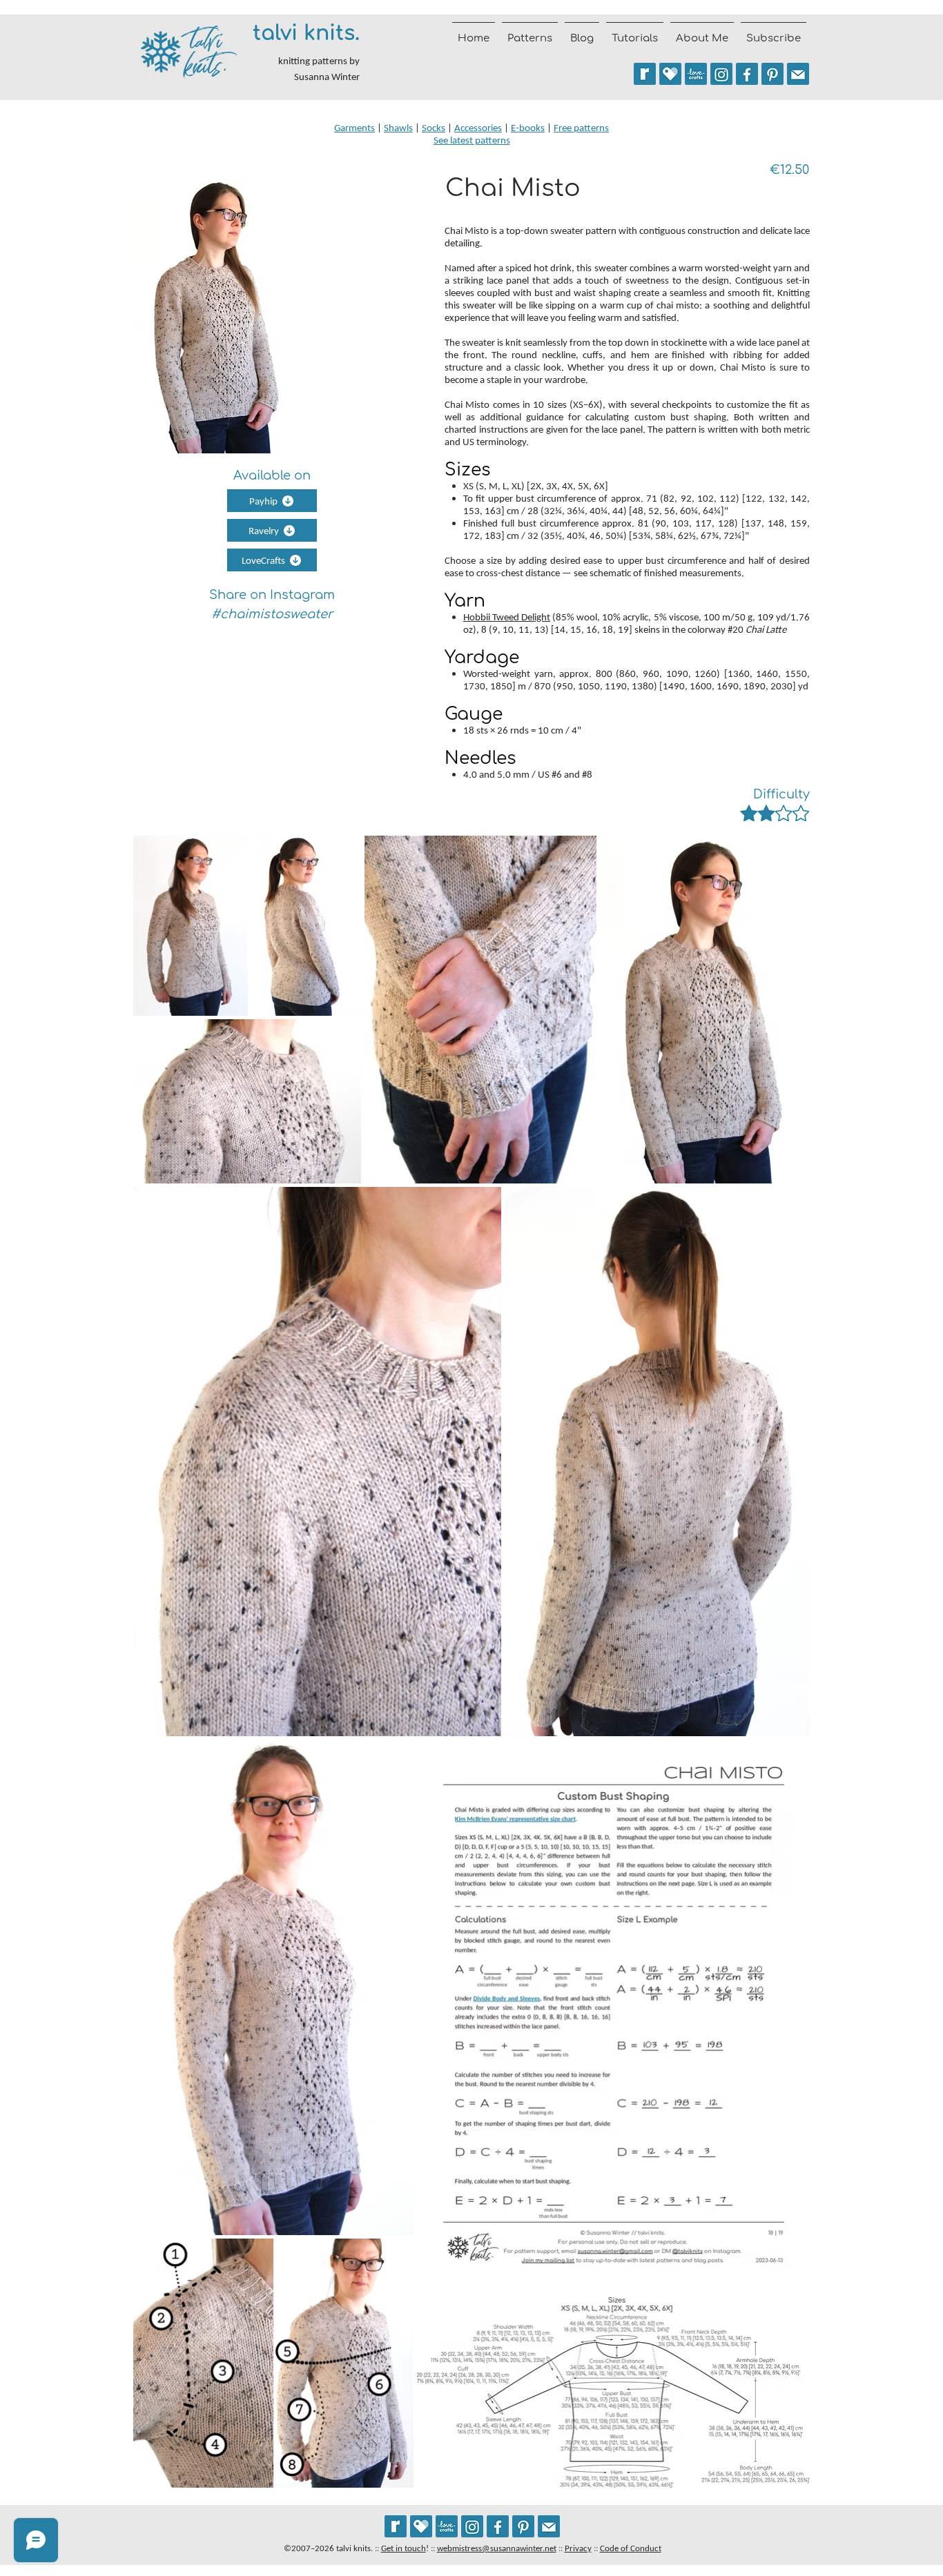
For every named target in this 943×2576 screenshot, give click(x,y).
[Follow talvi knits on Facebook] (747, 74)
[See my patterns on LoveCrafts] (696, 74)
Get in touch (404, 2548)
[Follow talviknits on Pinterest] (772, 74)
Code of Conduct (631, 2548)
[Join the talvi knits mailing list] (798, 74)
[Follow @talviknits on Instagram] (721, 74)
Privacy (578, 2548)
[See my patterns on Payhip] (670, 74)
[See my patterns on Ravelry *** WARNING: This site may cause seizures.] (396, 2526)
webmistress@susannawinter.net (497, 2548)
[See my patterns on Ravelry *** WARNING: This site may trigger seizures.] (645, 74)
